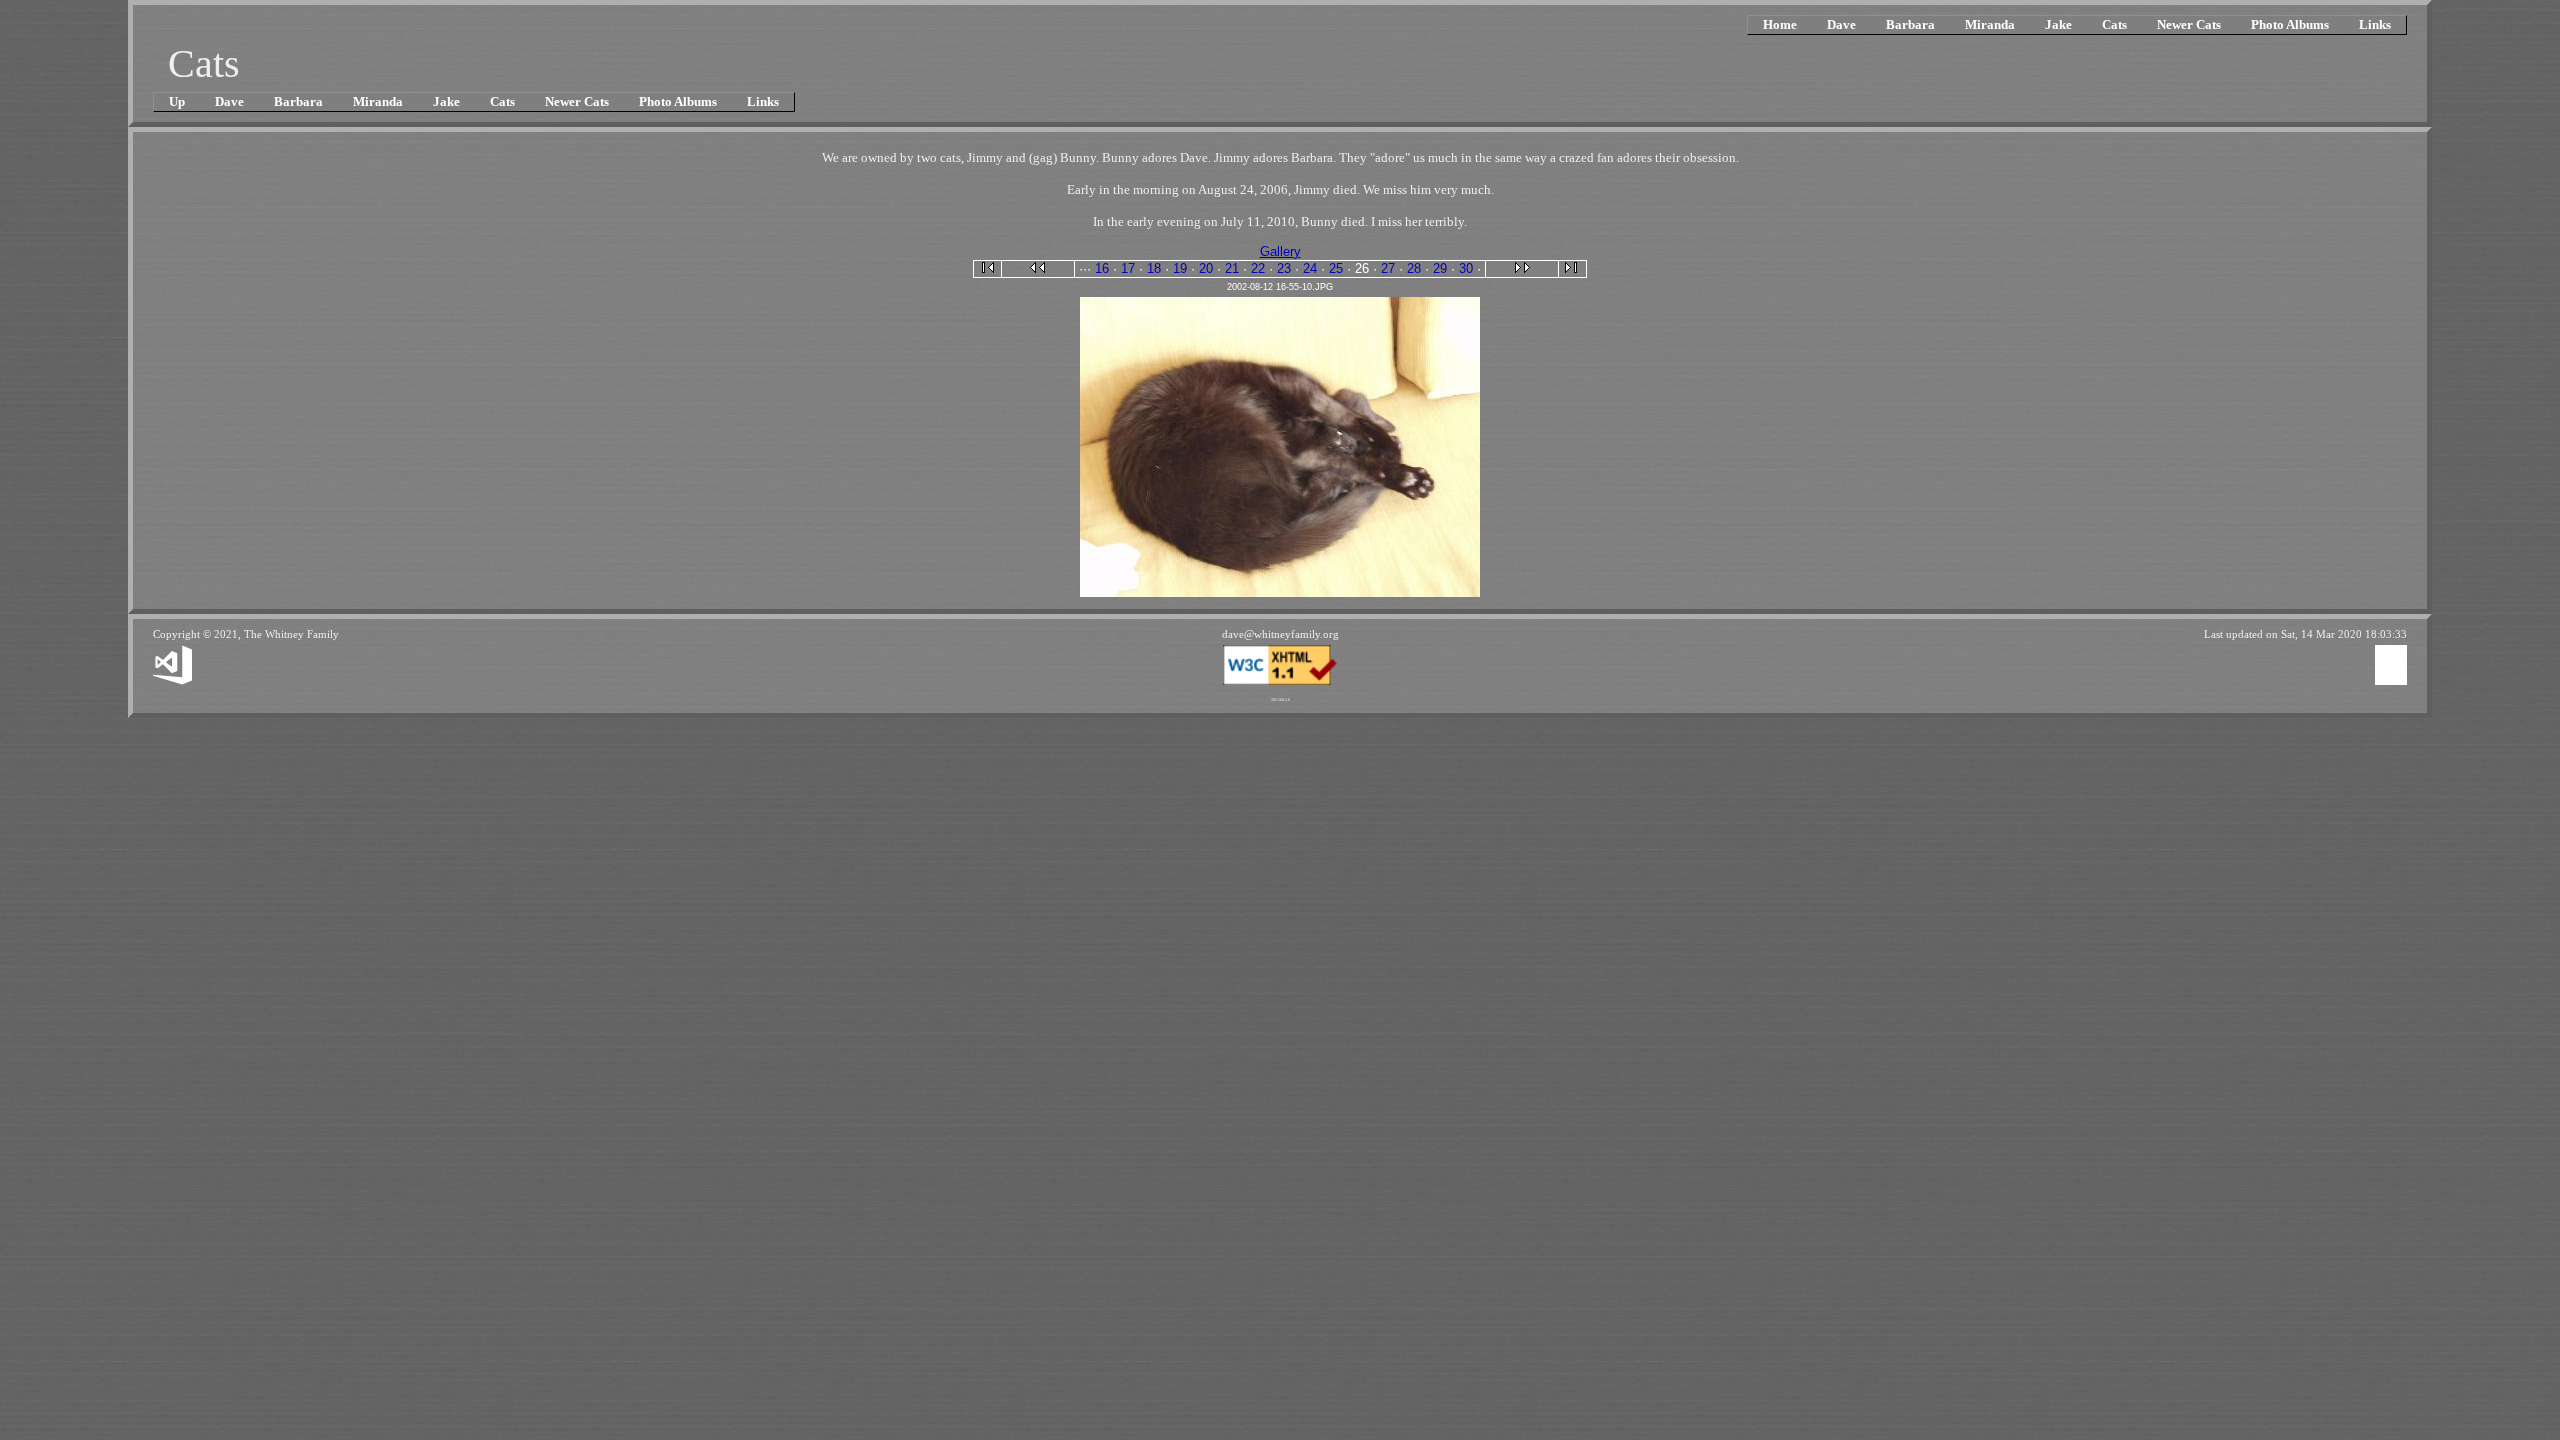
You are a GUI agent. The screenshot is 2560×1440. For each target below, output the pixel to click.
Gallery (1280, 251)
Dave (1841, 24)
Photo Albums (2290, 24)
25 (1336, 268)
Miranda (1990, 24)
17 (1128, 268)
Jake (2058, 24)
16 (1102, 268)
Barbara (1910, 24)
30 (1466, 268)
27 (1388, 268)
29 (1440, 268)
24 (1310, 268)
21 (1232, 268)
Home (1780, 24)
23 (1284, 268)
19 (1180, 268)
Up (177, 101)
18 (1154, 268)
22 (1258, 268)
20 (1206, 268)
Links (2375, 24)
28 (1414, 268)
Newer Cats (2189, 24)
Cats (2114, 24)
